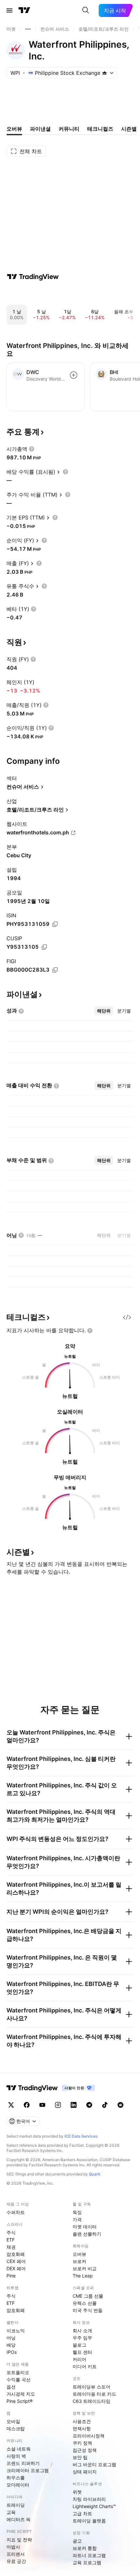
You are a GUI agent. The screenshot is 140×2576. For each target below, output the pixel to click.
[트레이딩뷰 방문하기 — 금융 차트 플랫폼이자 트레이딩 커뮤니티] (33, 277)
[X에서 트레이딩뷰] (11, 2105)
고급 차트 (82, 2513)
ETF (11, 2240)
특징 (77, 2212)
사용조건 (82, 2421)
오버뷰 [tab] (14, 129)
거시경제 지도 (21, 2394)
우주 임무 (82, 2338)
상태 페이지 (85, 2472)
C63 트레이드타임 (91, 2401)
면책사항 (82, 2428)
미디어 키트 (85, 2366)
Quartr (95, 2174)
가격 (77, 2219)
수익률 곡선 (19, 2379)
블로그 (79, 2345)
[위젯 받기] (127, 1317)
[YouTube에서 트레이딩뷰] (42, 2105)
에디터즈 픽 (19, 2519)
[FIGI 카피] (55, 970)
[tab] (104, 1011)
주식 (11, 2232)
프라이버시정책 (89, 2436)
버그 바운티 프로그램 (94, 2464)
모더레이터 (18, 2485)
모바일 (13, 2421)
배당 (11, 2345)
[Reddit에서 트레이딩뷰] (120, 2105)
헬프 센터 (82, 2352)
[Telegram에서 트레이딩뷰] (89, 2105)
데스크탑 (16, 2428)
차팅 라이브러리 (89, 2499)
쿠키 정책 (82, 2443)
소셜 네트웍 (19, 2449)
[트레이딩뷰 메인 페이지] (24, 10)
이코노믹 (16, 2330)
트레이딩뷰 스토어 (91, 2387)
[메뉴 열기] (9, 10)
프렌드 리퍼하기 (23, 2463)
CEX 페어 (16, 2261)
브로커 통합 (85, 2548)
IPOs (12, 2352)
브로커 (79, 2261)
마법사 (13, 2547)
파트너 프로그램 (89, 2555)
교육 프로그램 (87, 2562)
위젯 (77, 2492)
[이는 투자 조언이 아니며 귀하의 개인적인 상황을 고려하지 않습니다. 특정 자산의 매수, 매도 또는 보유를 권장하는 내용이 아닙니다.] (90, 1331)
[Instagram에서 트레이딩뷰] (58, 2105)
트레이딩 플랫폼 (89, 2521)
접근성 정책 (85, 2450)
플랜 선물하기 (87, 2234)
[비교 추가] (74, 375)
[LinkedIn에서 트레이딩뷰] (74, 2105)
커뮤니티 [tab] (69, 129)
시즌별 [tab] (129, 129)
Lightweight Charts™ (94, 2506)
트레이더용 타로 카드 (94, 2394)
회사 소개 (82, 2330)
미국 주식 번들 (88, 2310)
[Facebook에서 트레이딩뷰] (27, 2105)
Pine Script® (20, 2401)
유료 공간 (16, 2561)
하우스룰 (16, 2478)
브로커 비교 (85, 2268)
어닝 (11, 2338)
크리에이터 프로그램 (28, 2470)
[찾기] (86, 10)
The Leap (83, 2276)
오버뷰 (79, 2254)
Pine (11, 2276)
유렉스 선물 (85, 2303)
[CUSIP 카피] (44, 947)
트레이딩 (16, 2505)
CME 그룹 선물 (88, 2296)
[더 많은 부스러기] (28, 29)
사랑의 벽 (16, 2456)
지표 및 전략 (19, 2540)
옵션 (11, 2387)
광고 (77, 2541)
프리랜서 (16, 2554)
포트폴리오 (18, 2372)
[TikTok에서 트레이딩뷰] (105, 2105)
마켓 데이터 (85, 2227)
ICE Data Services (81, 2136)
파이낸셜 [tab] (40, 129)
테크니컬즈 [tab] (100, 129)
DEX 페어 (16, 2268)
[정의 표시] (32, 449)
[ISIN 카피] (55, 924)
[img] (105, 73)
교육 (11, 2512)
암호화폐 (16, 2254)
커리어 (79, 2359)
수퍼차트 (16, 2212)
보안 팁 (80, 2457)
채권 (11, 2247)
